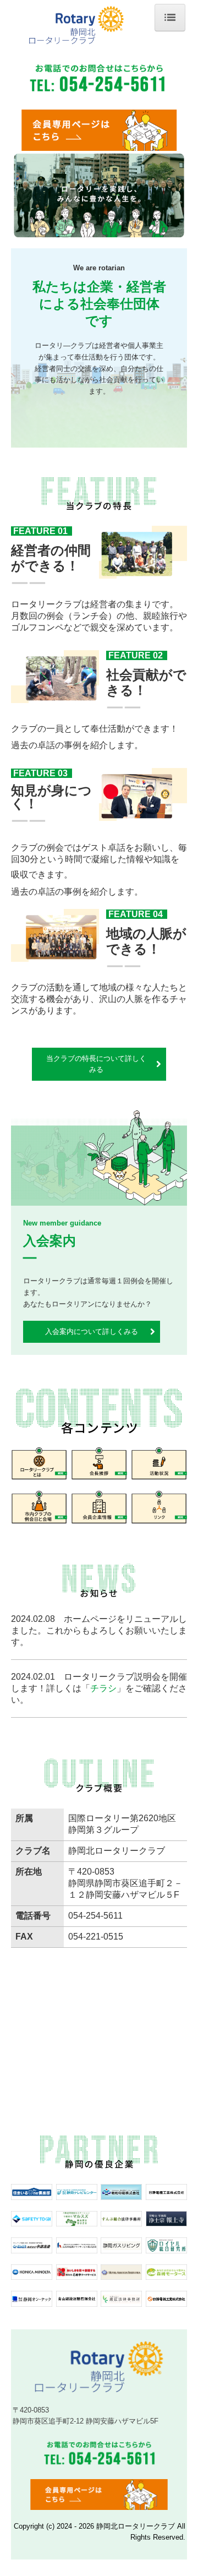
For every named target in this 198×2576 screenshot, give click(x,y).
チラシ (103, 1688)
